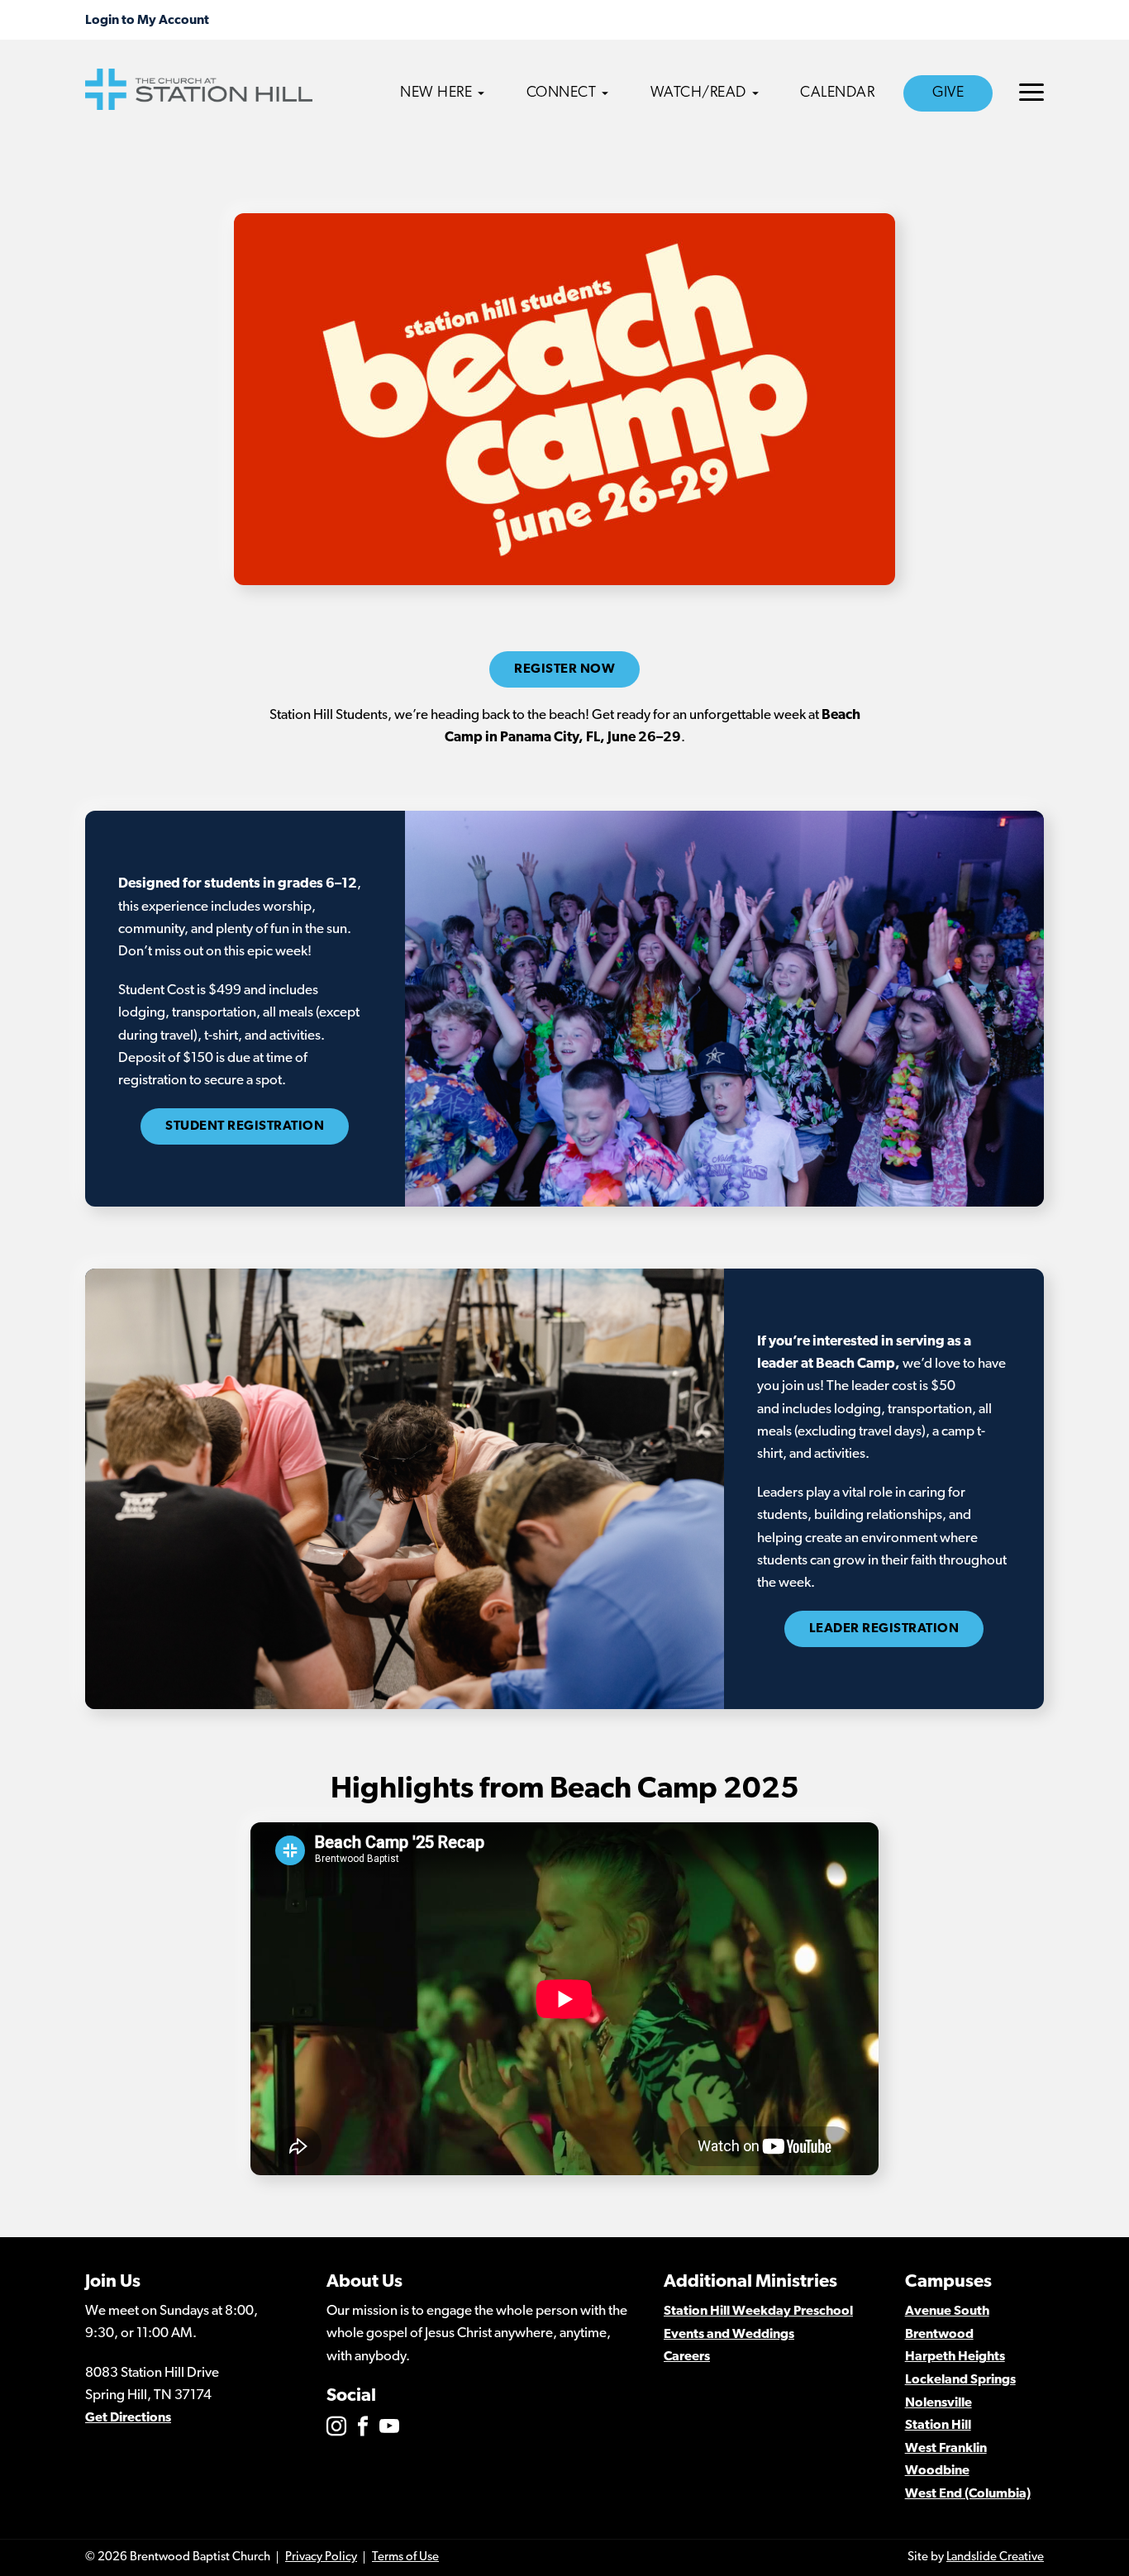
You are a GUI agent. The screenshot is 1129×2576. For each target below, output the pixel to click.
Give (948, 93)
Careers (687, 2357)
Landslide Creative (995, 2557)
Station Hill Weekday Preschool (758, 2312)
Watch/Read (698, 93)
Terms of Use (405, 2557)
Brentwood (939, 2335)
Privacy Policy (321, 2557)
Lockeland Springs (960, 2380)
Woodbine (937, 2471)
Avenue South (947, 2312)
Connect (562, 93)
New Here (436, 93)
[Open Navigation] (1031, 92)
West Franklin (946, 2449)
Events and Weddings (729, 2335)
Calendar (837, 93)
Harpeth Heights (955, 2357)
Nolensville (938, 2403)
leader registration (884, 1629)
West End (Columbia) (968, 2494)
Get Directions (128, 2418)
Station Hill (938, 2426)
